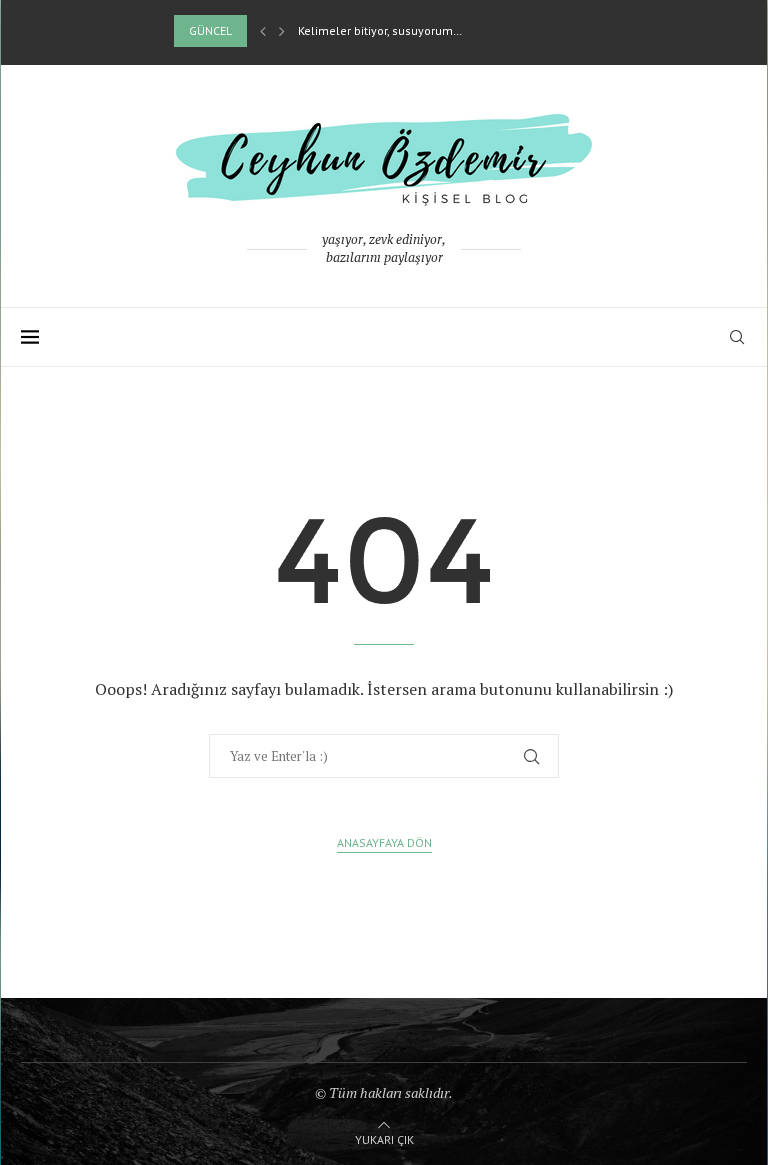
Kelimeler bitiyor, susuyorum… (380, 30)
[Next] (282, 31)
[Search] (737, 337)
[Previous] (263, 31)
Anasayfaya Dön (384, 842)
